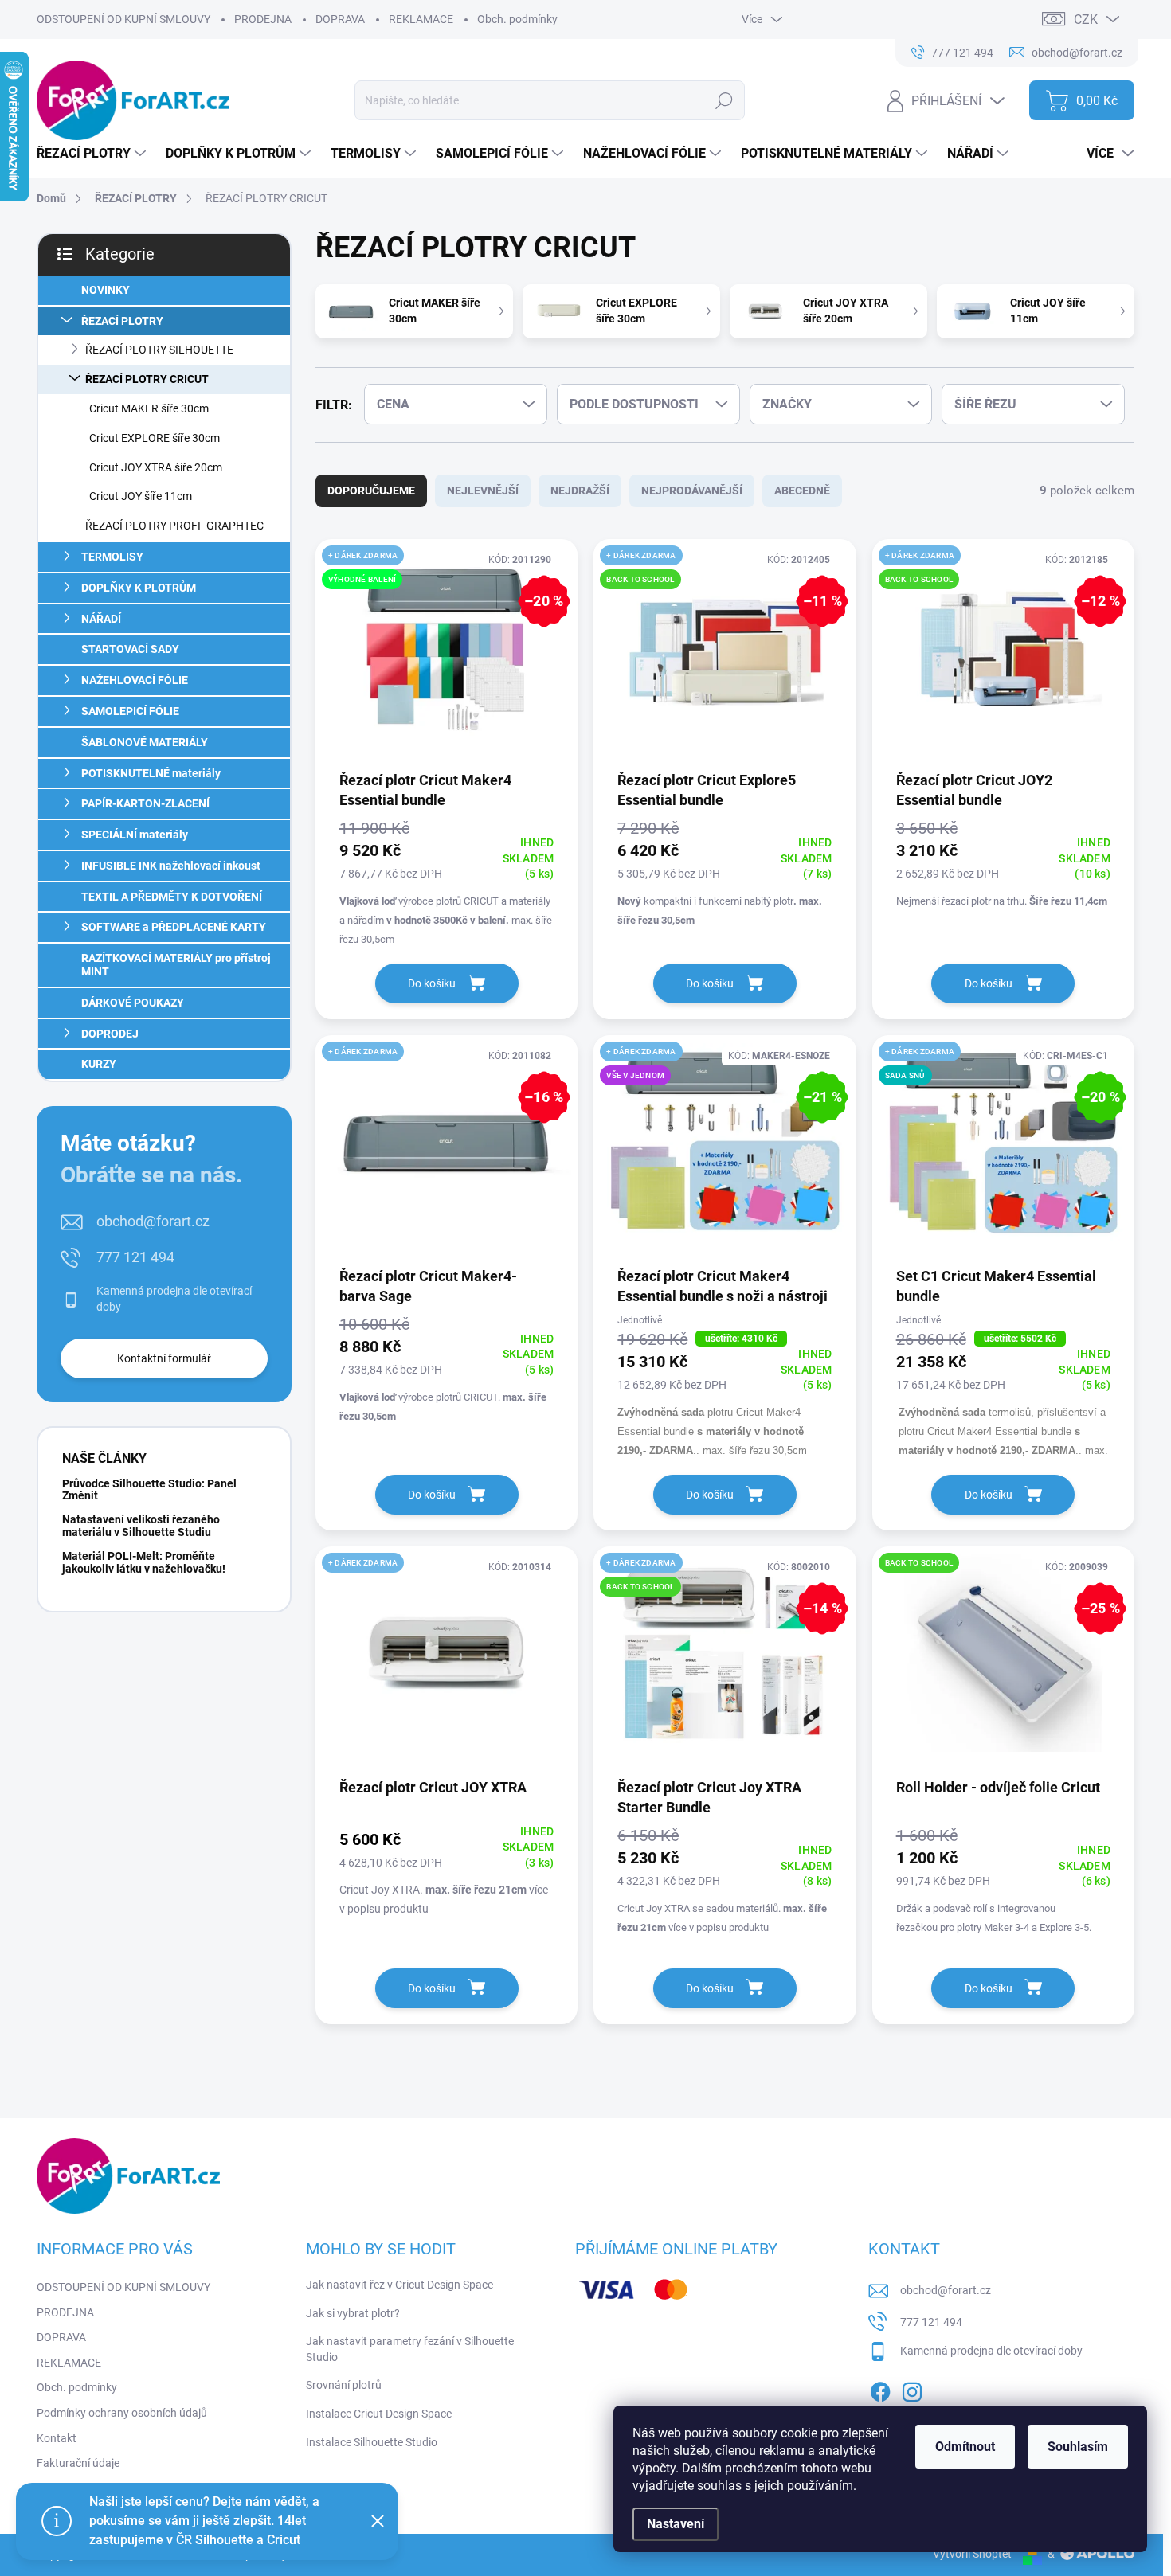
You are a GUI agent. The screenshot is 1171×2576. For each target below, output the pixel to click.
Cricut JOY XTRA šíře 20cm (156, 467)
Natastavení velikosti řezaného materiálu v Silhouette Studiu (141, 1525)
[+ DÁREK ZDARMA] (446, 1661)
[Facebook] (880, 2389)
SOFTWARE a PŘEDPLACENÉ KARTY (174, 927)
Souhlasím (1078, 2447)
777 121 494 (135, 1257)
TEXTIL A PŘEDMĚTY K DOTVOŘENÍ (172, 897)
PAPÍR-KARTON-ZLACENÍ (145, 803)
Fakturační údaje (78, 2463)
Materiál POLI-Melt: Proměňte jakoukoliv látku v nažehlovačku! (144, 1562)
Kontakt (57, 2438)
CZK (1086, 20)
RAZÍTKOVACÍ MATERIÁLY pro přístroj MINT (176, 965)
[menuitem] (93, 154)
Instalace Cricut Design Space (379, 2414)
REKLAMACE (421, 19)
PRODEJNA (263, 19)
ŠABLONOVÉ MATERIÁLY (145, 742)
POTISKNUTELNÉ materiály (151, 773)
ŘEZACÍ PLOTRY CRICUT (147, 379)
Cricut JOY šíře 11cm (141, 496)
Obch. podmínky (517, 19)
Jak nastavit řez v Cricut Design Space (399, 2285)
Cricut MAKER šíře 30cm (149, 408)
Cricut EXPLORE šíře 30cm (155, 438)
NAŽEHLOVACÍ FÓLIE (135, 680)
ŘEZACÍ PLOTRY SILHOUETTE (159, 350)
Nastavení (676, 2524)
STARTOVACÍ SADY (130, 649)
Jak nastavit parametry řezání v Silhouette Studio (410, 2349)
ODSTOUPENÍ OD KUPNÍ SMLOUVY (123, 19)
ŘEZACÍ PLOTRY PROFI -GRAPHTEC (174, 526)
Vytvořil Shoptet (972, 2554)
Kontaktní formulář (164, 1358)
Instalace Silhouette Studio (372, 2442)
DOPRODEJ (110, 1034)
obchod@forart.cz (153, 1221)
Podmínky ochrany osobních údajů (122, 2413)
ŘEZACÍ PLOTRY (122, 321)
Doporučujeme (371, 491)
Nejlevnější (483, 491)
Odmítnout (965, 2447)
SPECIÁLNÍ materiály (135, 835)
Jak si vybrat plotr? (353, 2313)
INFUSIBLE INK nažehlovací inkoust (171, 866)
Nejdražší (580, 491)
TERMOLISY (112, 557)
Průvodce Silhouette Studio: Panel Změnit (149, 1489)
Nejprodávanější (692, 491)
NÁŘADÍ (101, 619)
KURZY (99, 1064)
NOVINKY (106, 290)
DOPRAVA (340, 19)
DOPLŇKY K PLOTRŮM (139, 588)
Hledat (725, 100)
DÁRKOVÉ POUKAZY (133, 1003)
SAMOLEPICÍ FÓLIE (130, 711)
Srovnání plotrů (344, 2385)
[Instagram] (912, 2389)
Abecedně (802, 491)
